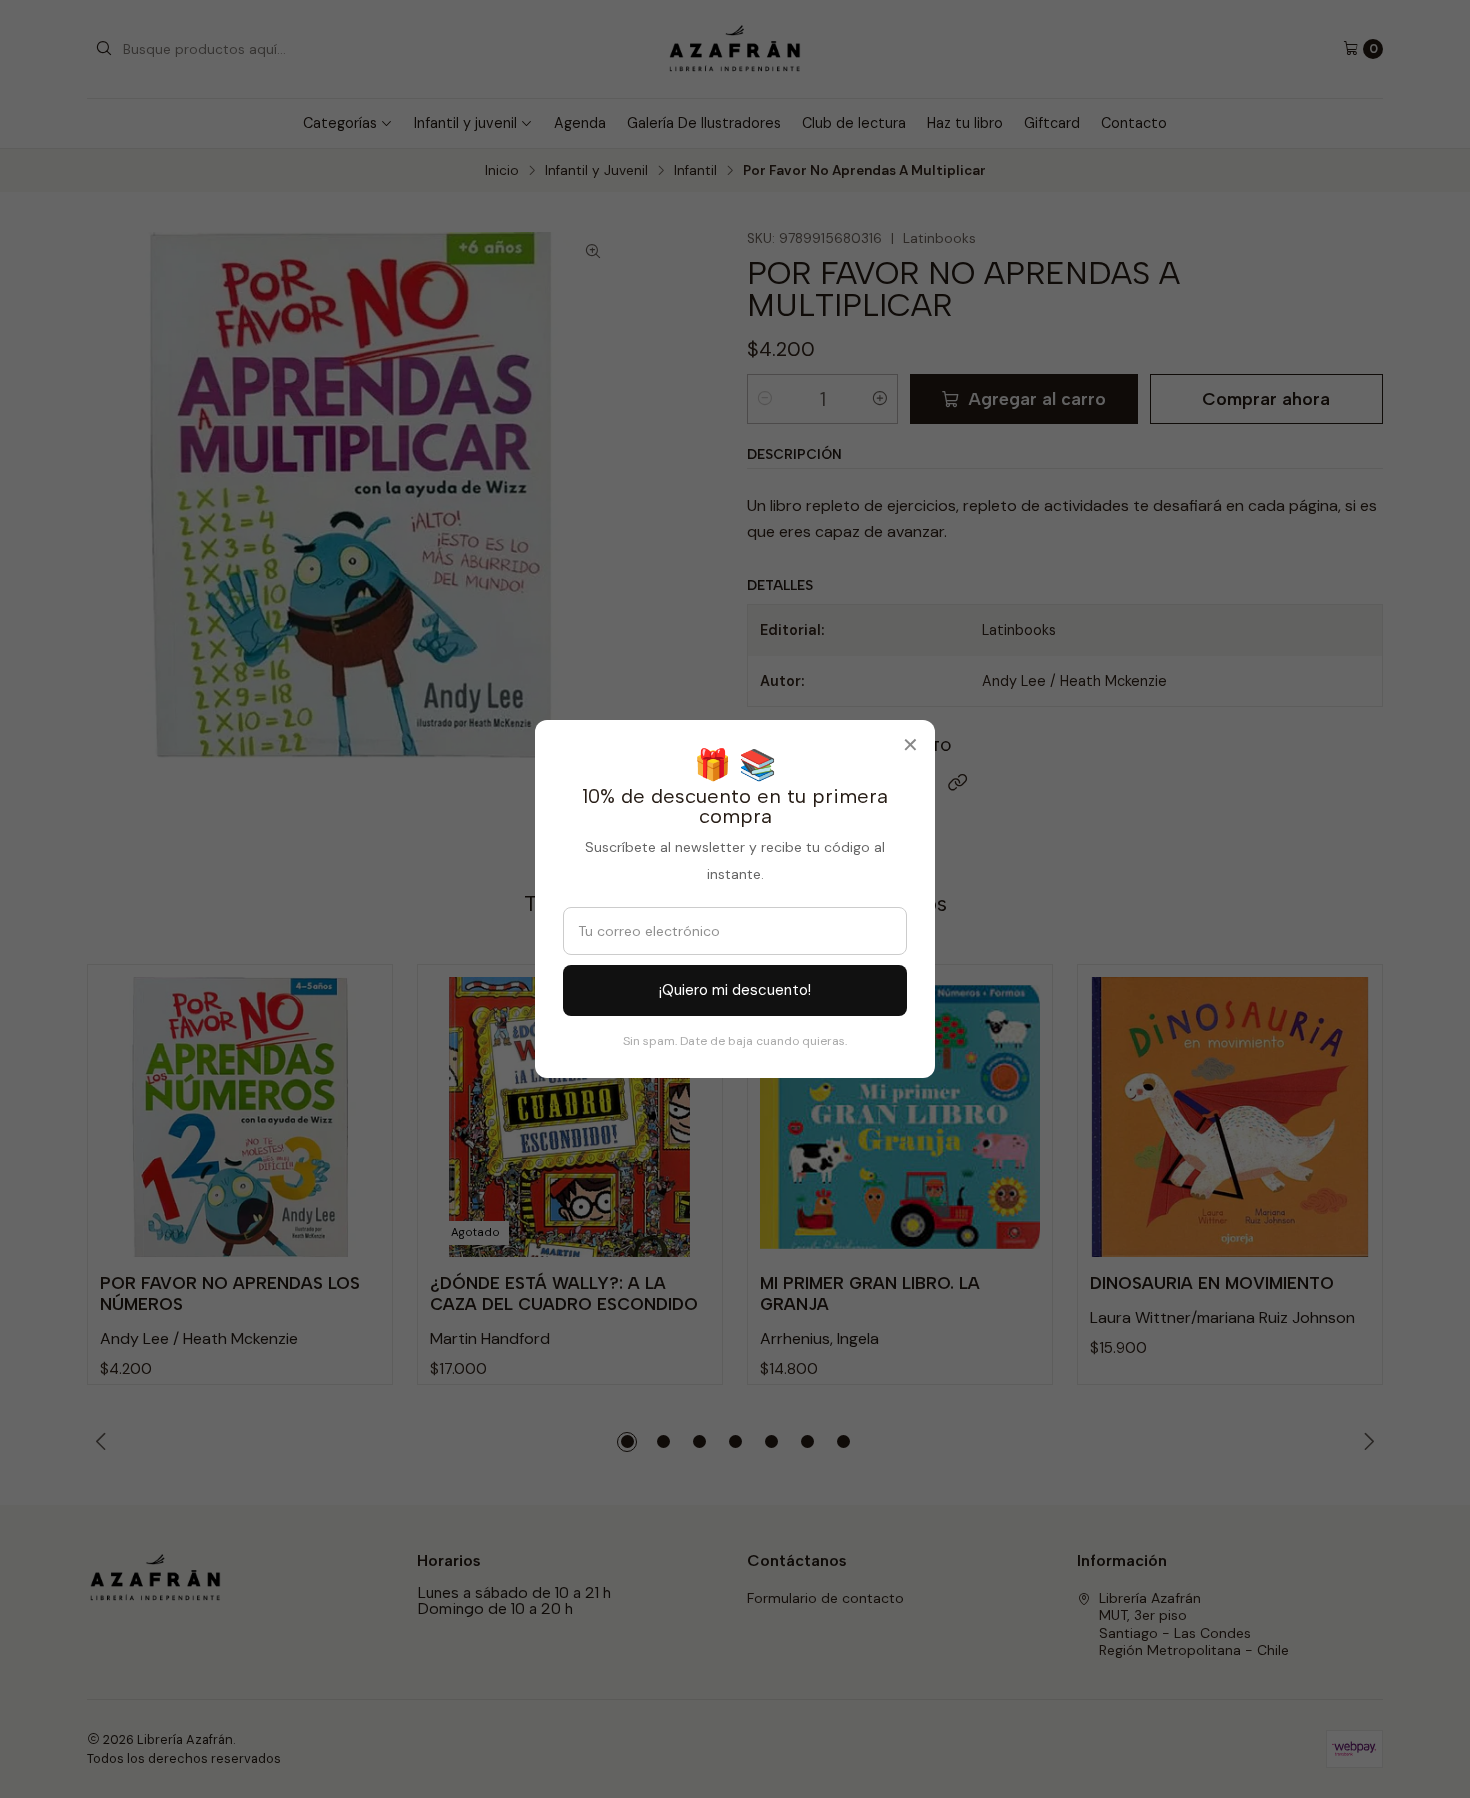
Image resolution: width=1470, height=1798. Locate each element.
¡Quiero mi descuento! (735, 990)
